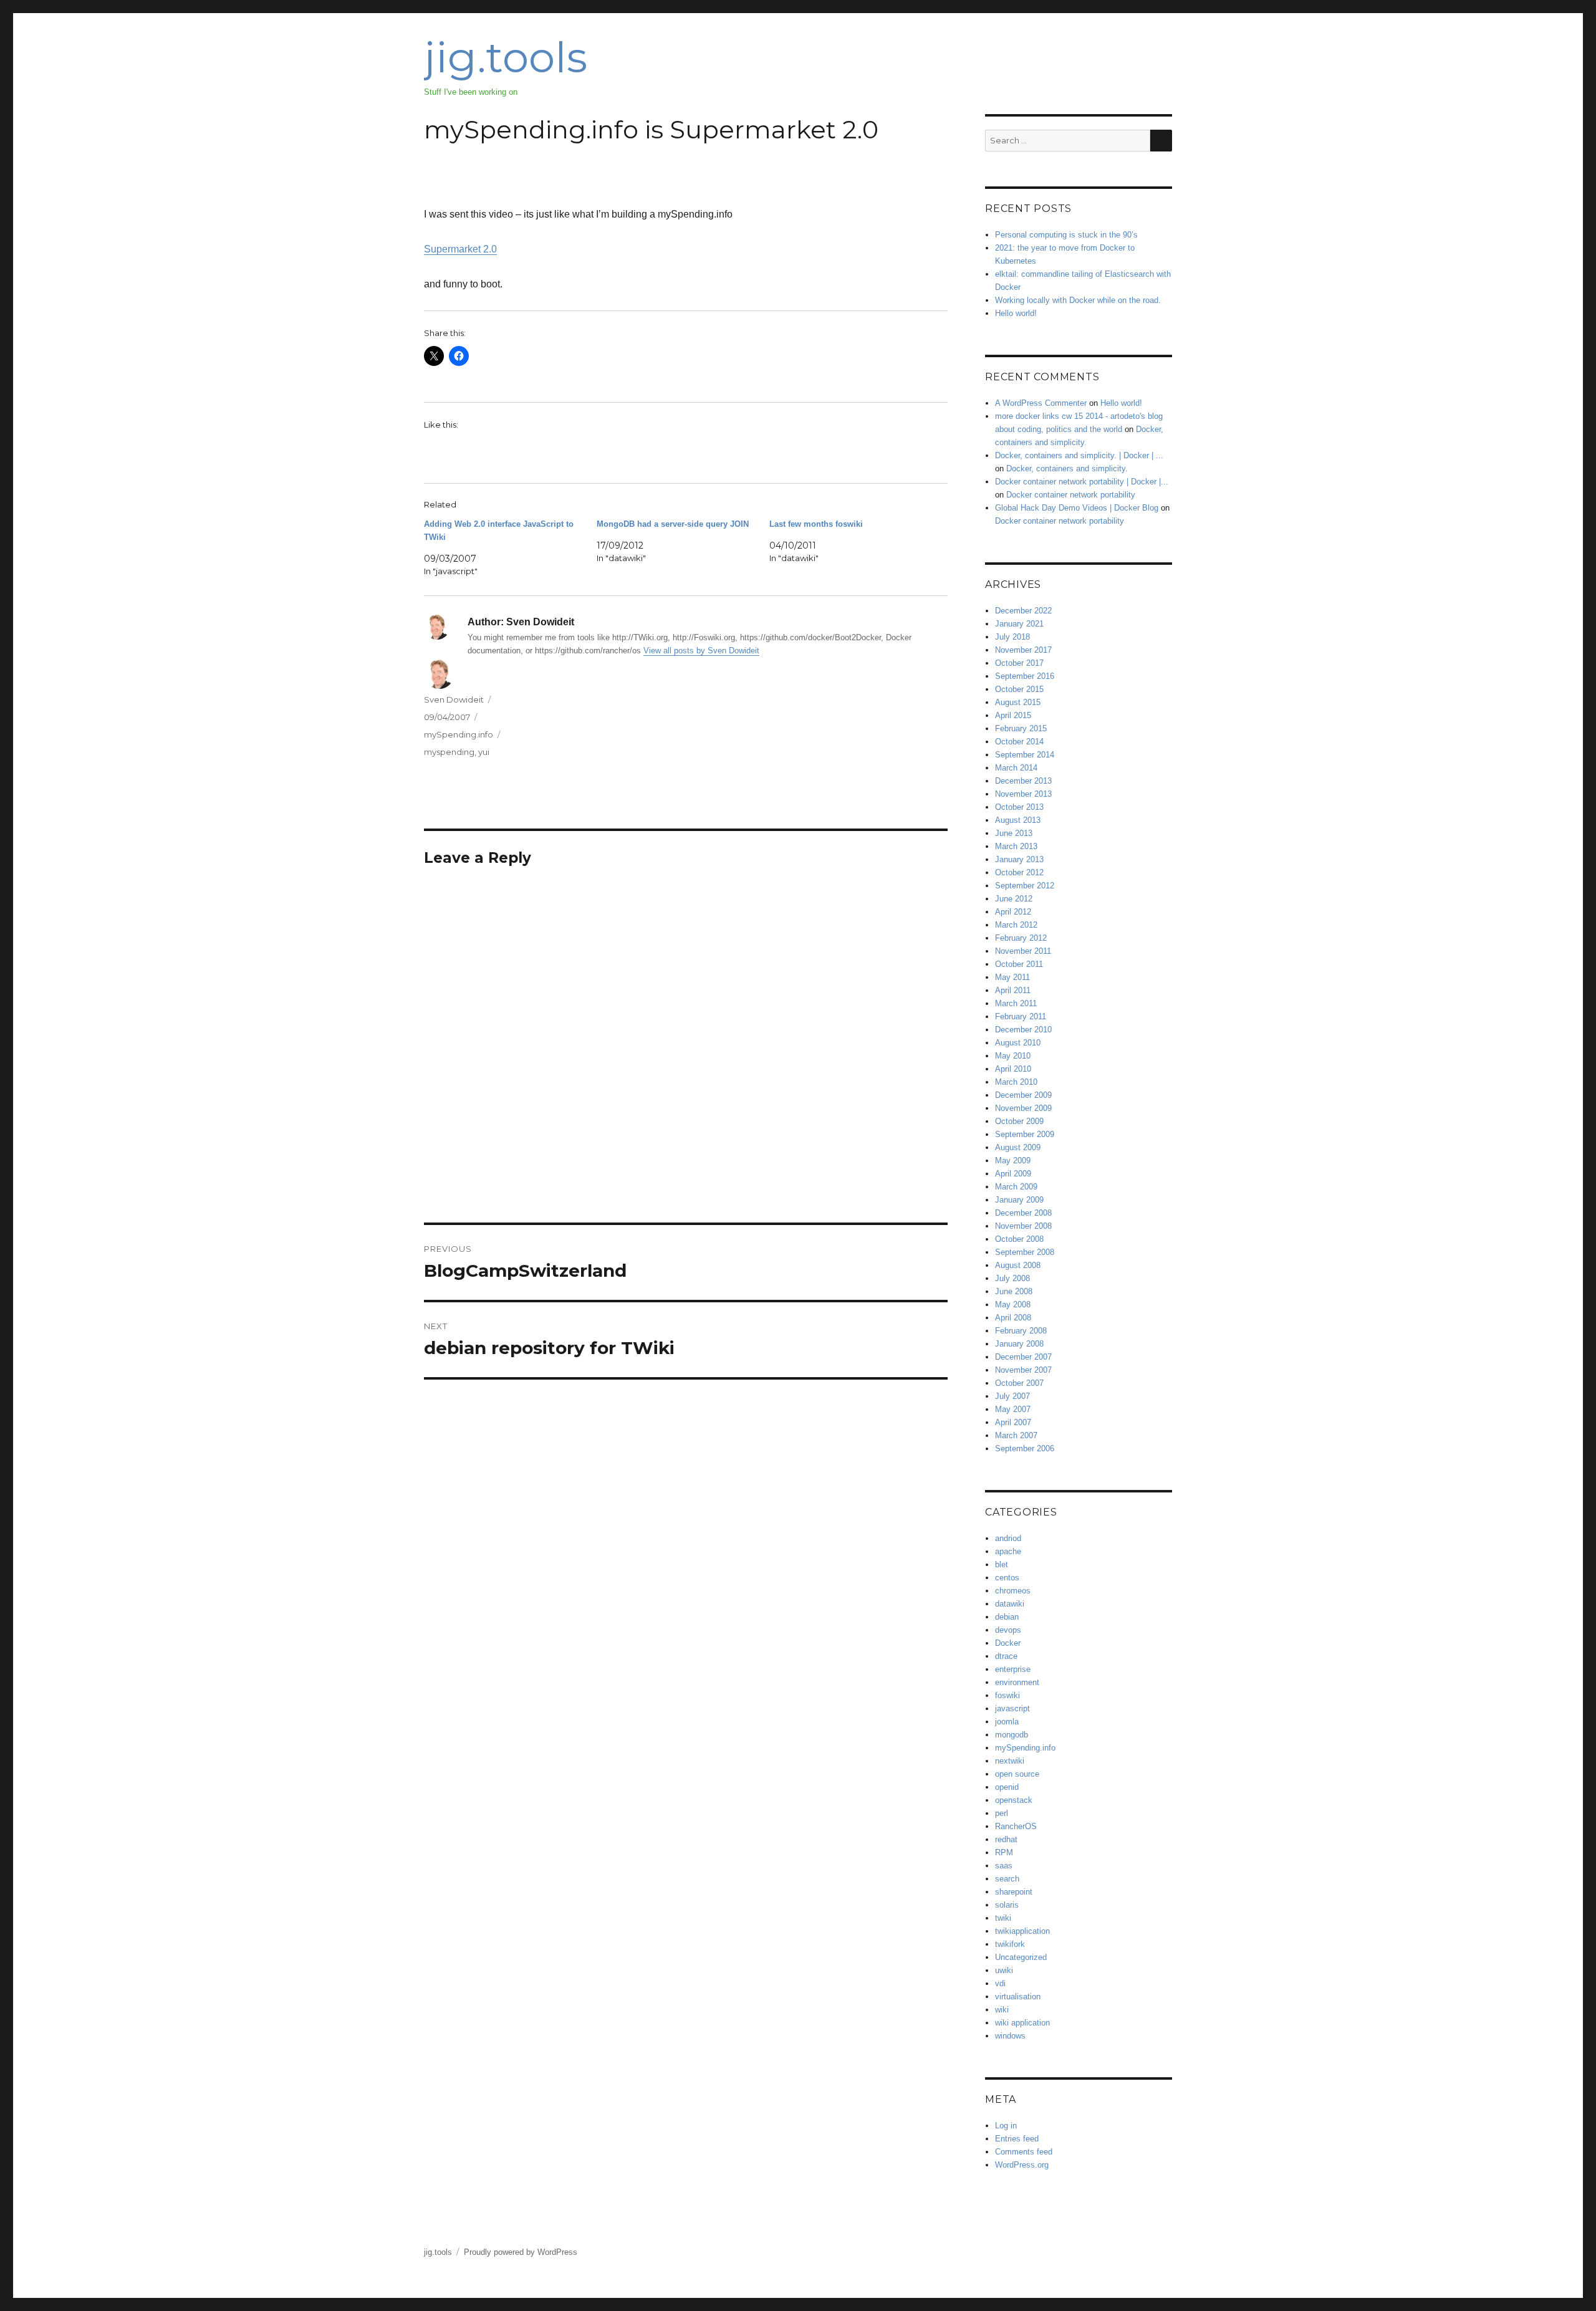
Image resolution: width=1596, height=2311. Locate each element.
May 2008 (1013, 1304)
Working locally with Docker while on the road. (1078, 300)
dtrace (1006, 1656)
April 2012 (1013, 912)
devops (1008, 1630)
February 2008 (1021, 1331)
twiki (1003, 1918)
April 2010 (1013, 1069)
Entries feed (1017, 2139)
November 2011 (1023, 951)
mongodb (1012, 1735)
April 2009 (1013, 1174)
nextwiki (1010, 1761)
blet (1002, 1564)
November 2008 (1023, 1226)
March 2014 (1016, 768)
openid (1007, 1787)
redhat (1006, 1839)
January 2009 (1019, 1200)
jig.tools (506, 57)
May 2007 (1013, 1409)
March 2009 (1016, 1187)
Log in (1006, 2126)
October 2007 (1019, 1383)
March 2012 (1016, 925)
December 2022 (1023, 611)
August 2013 (1018, 820)
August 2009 (1018, 1147)
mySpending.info (459, 734)
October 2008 (1019, 1239)
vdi (1000, 1983)
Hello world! (1016, 313)
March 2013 (1016, 846)
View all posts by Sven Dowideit (701, 651)
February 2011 (1021, 1016)
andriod (1008, 1538)
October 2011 (1019, 964)
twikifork (1010, 1944)
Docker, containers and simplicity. (1067, 468)
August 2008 (1018, 1265)
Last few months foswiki (816, 524)
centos (1007, 1578)
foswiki (1007, 1695)
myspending (449, 752)
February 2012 (1021, 938)
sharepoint (1014, 1892)
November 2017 (1023, 650)
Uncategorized (1021, 1957)
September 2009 (1025, 1134)
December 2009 (1023, 1095)
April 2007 (1013, 1422)
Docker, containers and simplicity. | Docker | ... (1079, 455)
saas (1004, 1866)
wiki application (1022, 2023)
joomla (1007, 1722)
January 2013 (1019, 859)
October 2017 (1019, 663)
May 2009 (1013, 1160)
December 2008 (1023, 1213)
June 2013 (1014, 833)
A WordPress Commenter (1041, 403)
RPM (1004, 1852)
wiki (1002, 2010)
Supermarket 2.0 (460, 249)
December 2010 (1023, 1030)
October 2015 (1019, 689)
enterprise (1013, 1669)
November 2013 (1023, 794)
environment (1017, 1682)
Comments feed (1024, 2152)
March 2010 (1016, 1082)
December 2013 (1023, 781)
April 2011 (1013, 990)
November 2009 (1023, 1108)
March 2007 (1016, 1435)
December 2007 (1023, 1357)
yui (484, 752)
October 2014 (1019, 742)
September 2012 (1025, 886)
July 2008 (1012, 1278)
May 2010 (1013, 1056)
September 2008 (1025, 1252)
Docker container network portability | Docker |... (1082, 482)
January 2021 (1019, 624)
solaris (1007, 1905)
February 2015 (1021, 728)
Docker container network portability (1071, 495)
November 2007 (1023, 1370)
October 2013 (1019, 807)
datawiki (1010, 1604)
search (1007, 1879)
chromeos (1013, 1591)
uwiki (1004, 1970)
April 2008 (1013, 1318)
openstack (1014, 1800)
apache (1008, 1551)
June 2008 (1014, 1291)
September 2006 (1025, 1449)
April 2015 (1013, 715)
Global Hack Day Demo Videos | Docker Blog (1077, 508)
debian (1007, 1617)
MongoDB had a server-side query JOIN (673, 524)
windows (1010, 2036)
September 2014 (1025, 755)
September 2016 (1025, 676)
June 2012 (1014, 899)
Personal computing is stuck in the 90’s (1066, 235)
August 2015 (1018, 702)
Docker (1008, 1643)
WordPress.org (1022, 2165)
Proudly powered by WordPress (521, 2252)
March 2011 (1016, 1003)
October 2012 (1019, 872)
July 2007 (1012, 1396)
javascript (1012, 1708)
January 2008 (1019, 1344)
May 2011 (1012, 977)
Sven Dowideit (454, 699)
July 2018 (1012, 637)
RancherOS (1016, 1826)
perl (1002, 1813)
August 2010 (1018, 1043)
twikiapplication (1022, 1931)
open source (1017, 1774)
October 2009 (1019, 1121)
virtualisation (1018, 1996)
